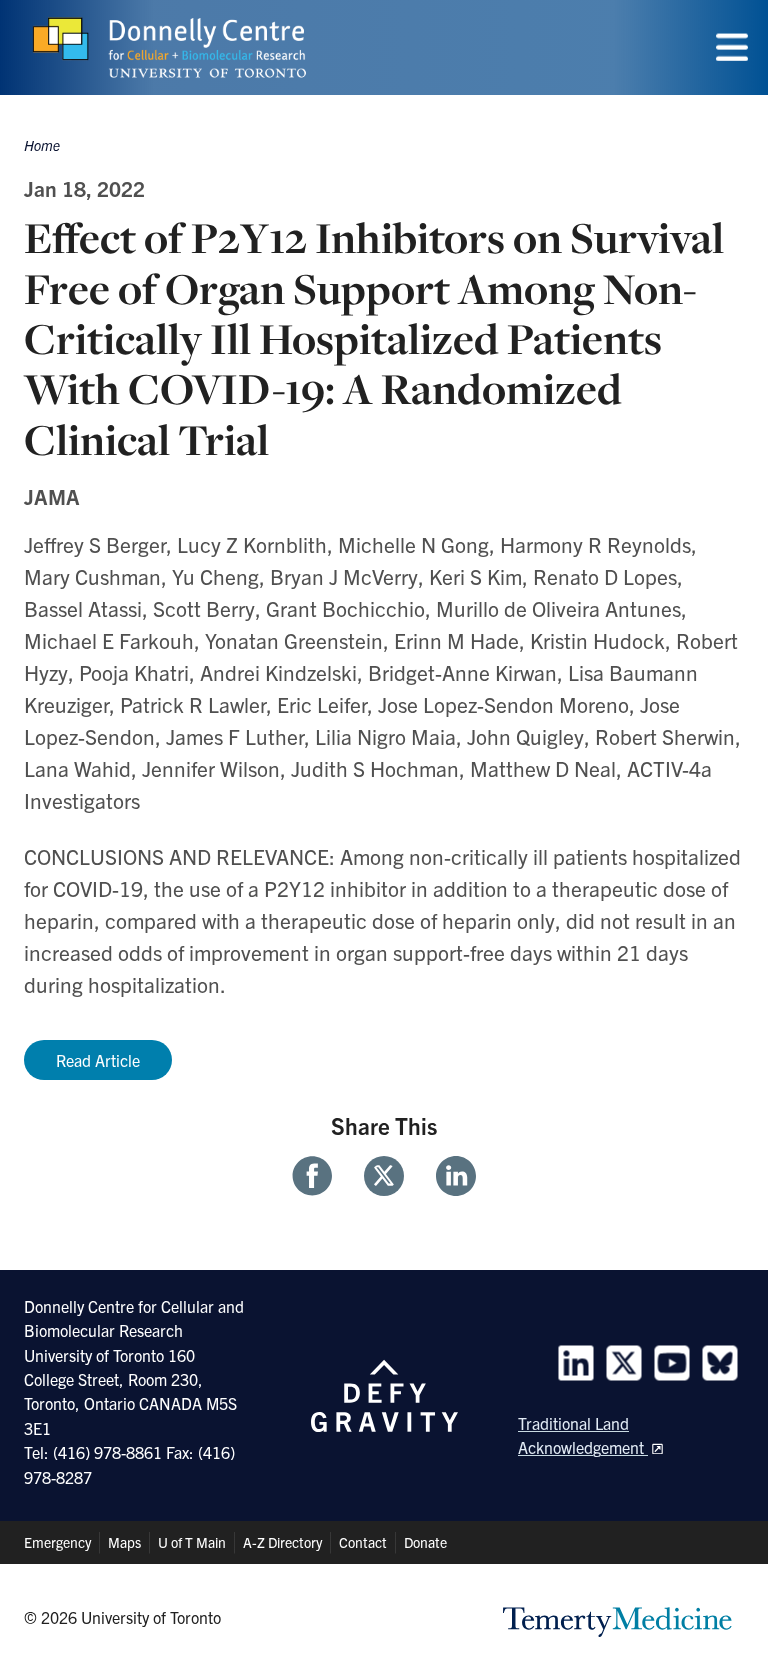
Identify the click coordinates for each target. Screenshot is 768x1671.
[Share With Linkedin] (448, 1176)
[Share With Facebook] (320, 1176)
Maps (124, 1542)
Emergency (57, 1542)
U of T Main (192, 1542)
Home (42, 145)
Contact (363, 1542)
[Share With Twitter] (384, 1176)
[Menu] (732, 47)
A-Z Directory (282, 1542)
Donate (425, 1542)
